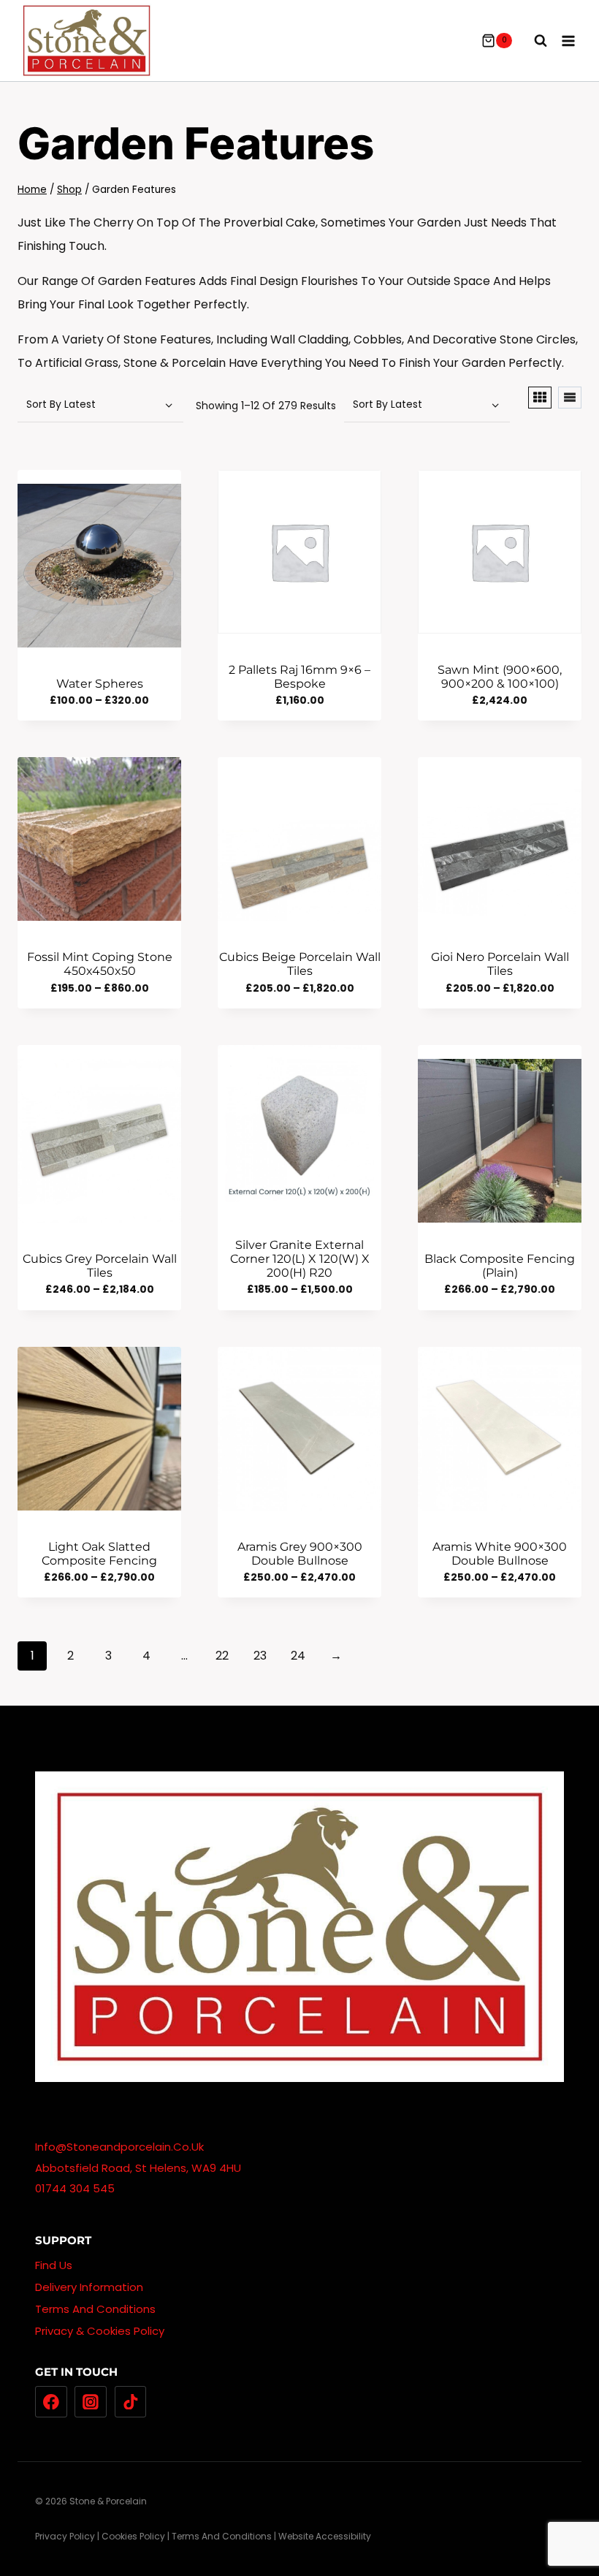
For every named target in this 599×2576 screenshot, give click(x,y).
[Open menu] (568, 41)
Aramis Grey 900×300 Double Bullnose (300, 1554)
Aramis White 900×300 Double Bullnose (500, 1554)
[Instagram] (91, 2402)
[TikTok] (131, 2402)
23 (260, 1656)
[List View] (570, 398)
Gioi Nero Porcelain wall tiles (500, 964)
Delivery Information (89, 2287)
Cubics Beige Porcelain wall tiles (300, 964)
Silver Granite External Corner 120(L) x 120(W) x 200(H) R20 (300, 1259)
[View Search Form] (533, 41)
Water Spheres (100, 684)
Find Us (54, 2265)
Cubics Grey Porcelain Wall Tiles (100, 1266)
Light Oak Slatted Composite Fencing (99, 1554)
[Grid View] (540, 398)
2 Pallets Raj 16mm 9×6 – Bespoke (299, 677)
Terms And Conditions (95, 2309)
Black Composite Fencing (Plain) (500, 1266)
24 (298, 1656)
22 (222, 1656)
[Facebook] (51, 2402)
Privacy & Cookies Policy (100, 2331)
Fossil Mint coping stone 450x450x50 (100, 964)
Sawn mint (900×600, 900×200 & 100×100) (500, 677)
